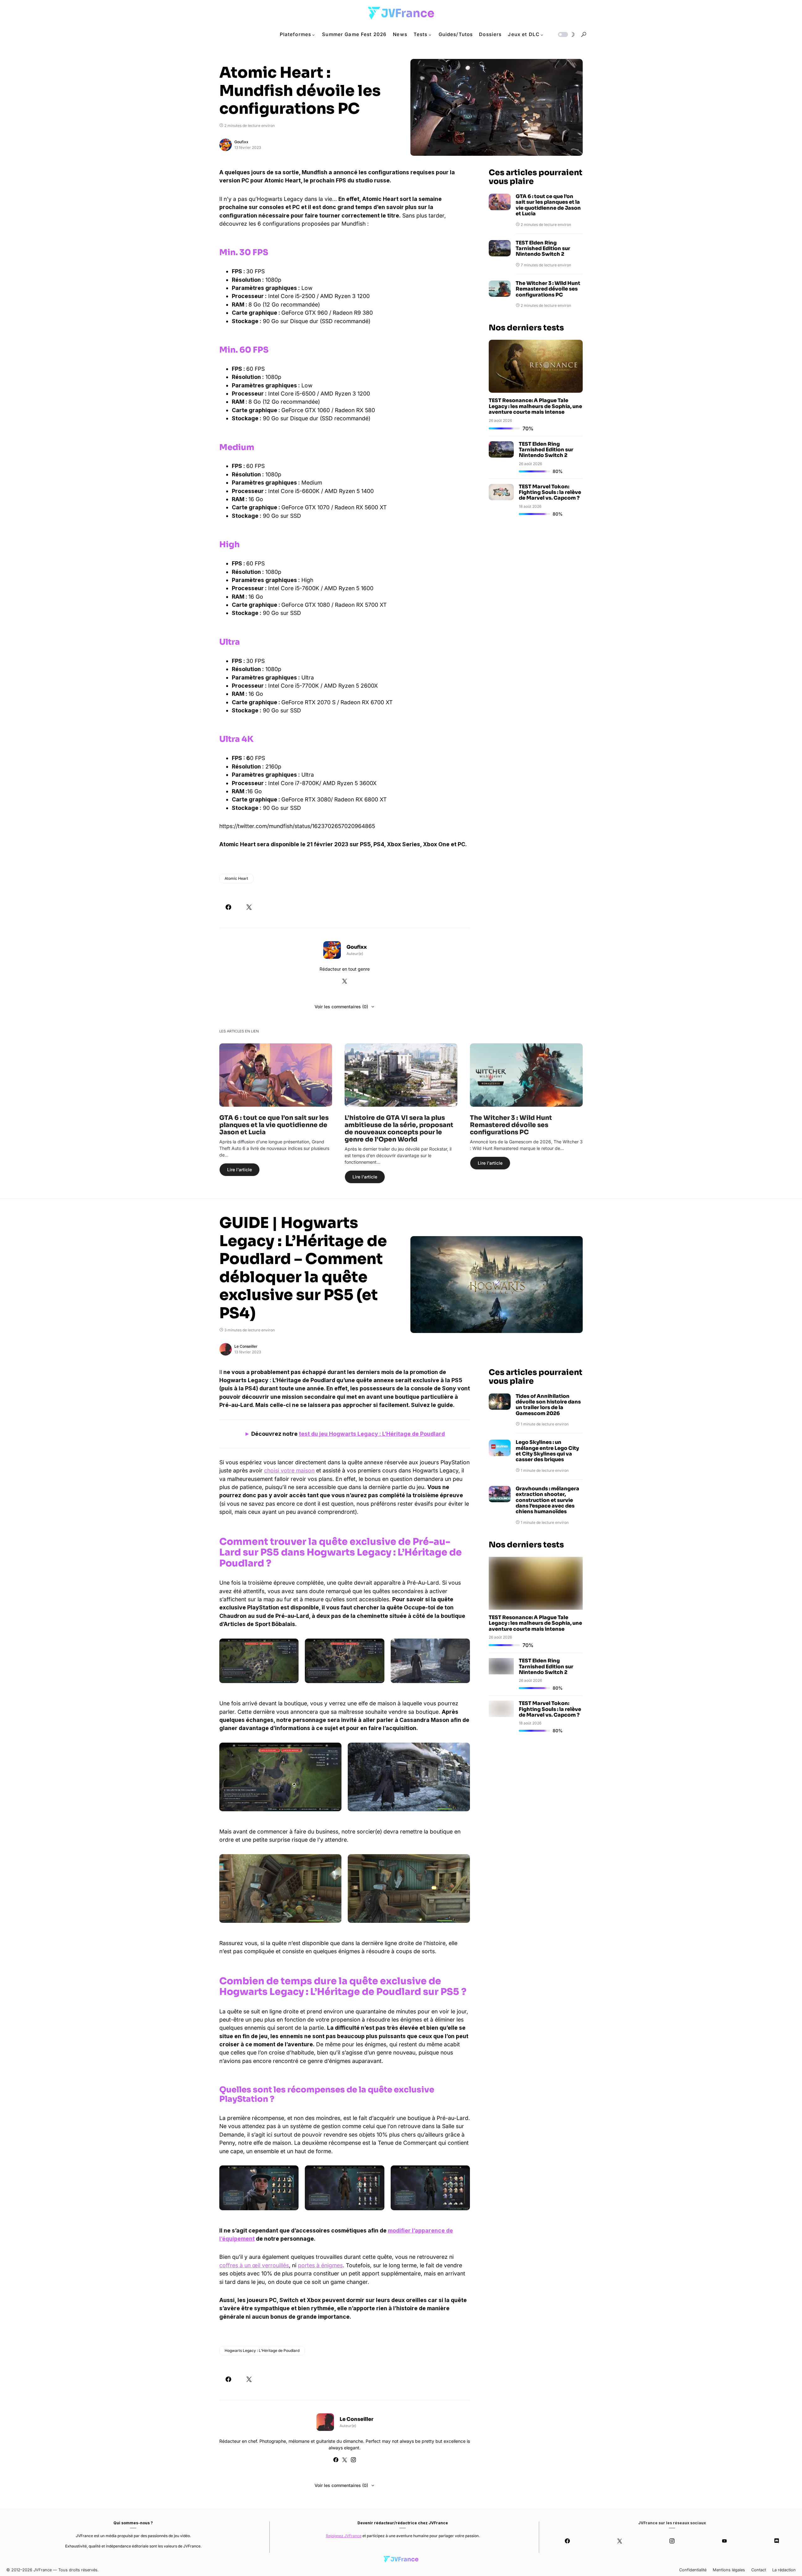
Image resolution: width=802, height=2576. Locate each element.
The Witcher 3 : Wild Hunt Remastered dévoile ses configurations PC (548, 289)
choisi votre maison (289, 1470)
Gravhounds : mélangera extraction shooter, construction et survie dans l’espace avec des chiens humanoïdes (547, 1500)
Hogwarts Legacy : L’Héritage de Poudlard (262, 2350)
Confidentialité (693, 2570)
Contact (759, 2570)
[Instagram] (672, 2541)
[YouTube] (724, 2541)
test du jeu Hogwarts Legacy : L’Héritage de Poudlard (372, 1434)
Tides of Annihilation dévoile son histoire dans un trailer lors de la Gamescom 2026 (548, 1405)
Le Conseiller (246, 1346)
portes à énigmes (320, 2265)
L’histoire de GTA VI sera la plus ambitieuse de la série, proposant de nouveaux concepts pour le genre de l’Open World (399, 1129)
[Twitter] (620, 2541)
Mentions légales (729, 2570)
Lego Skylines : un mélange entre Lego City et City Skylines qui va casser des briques (547, 1451)
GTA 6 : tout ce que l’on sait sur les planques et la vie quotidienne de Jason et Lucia (548, 205)
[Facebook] (568, 2541)
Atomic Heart (236, 878)
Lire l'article (240, 1170)
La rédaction (784, 2570)
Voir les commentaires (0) (341, 1007)
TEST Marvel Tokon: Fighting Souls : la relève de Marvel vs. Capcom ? (550, 492)
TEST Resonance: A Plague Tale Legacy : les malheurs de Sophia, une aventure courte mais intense (535, 406)
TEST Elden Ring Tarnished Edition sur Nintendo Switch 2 (543, 249)
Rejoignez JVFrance (344, 2536)
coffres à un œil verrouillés (254, 2265)
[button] (566, 34)
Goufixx (241, 142)
